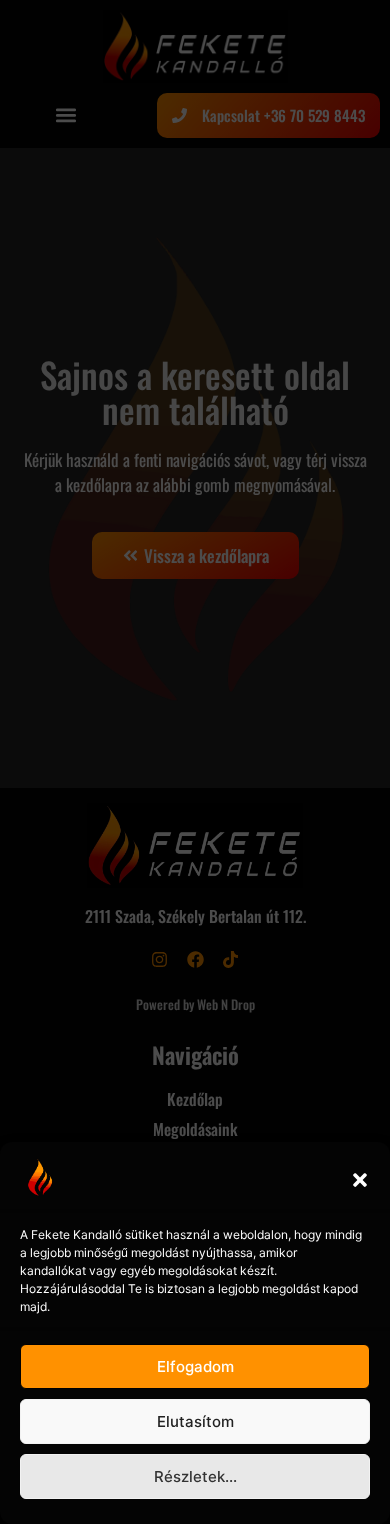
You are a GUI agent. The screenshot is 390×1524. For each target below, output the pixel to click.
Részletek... (195, 1476)
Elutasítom (195, 1421)
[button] (360, 1180)
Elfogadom (195, 1366)
